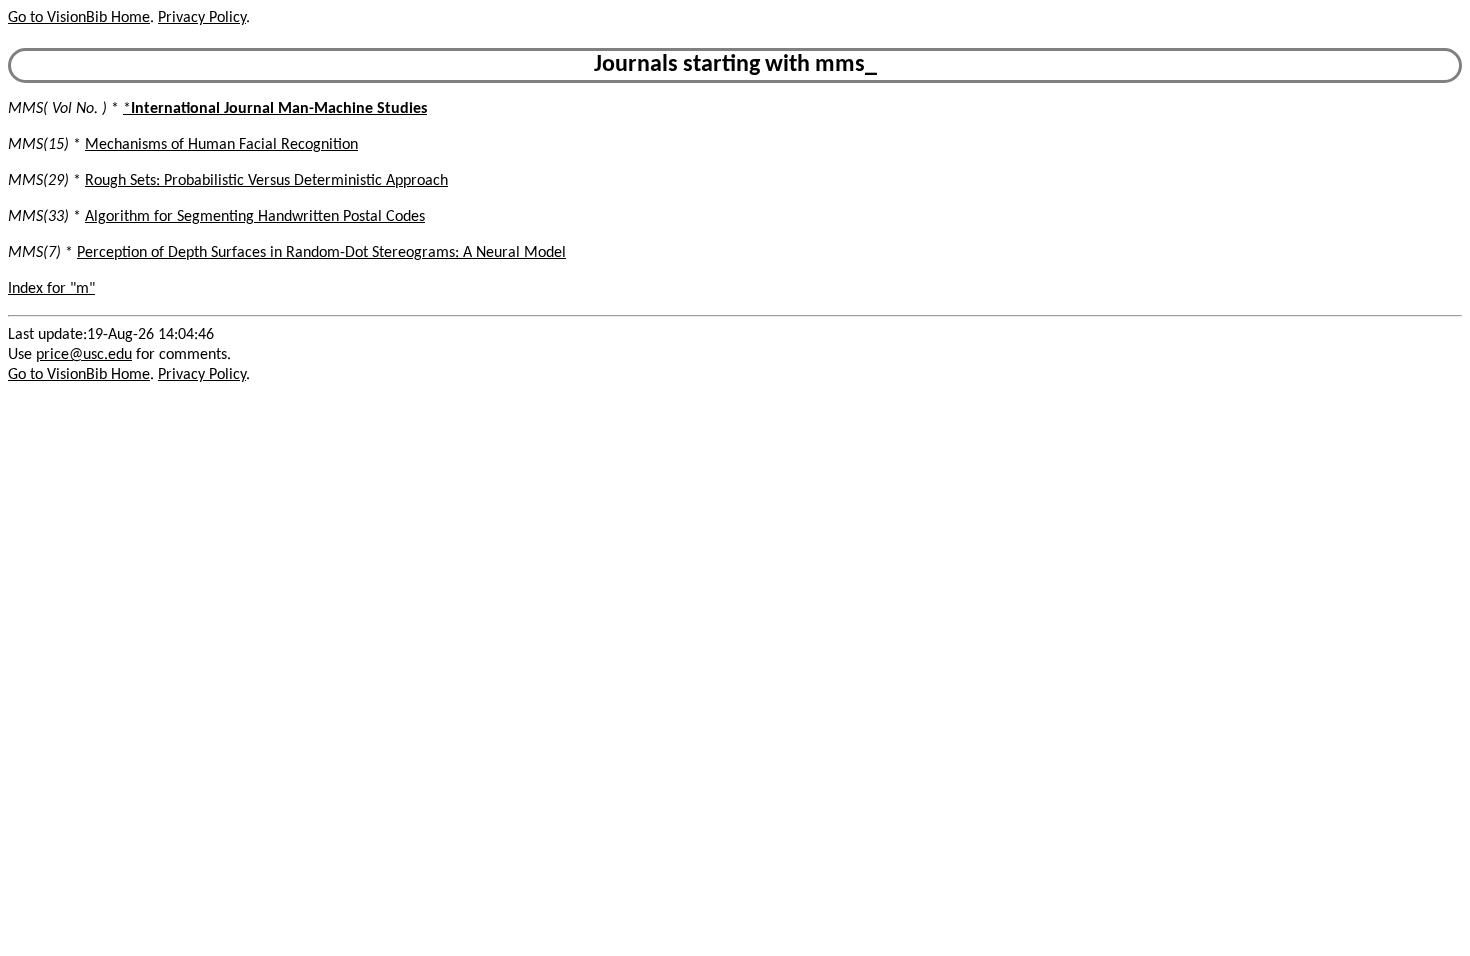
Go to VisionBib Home (79, 18)
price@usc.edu (84, 355)
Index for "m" (51, 289)
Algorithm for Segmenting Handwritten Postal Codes (255, 217)
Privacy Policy (202, 18)
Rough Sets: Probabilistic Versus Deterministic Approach (266, 181)
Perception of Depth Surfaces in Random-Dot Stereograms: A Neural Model (321, 253)
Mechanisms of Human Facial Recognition (221, 145)
